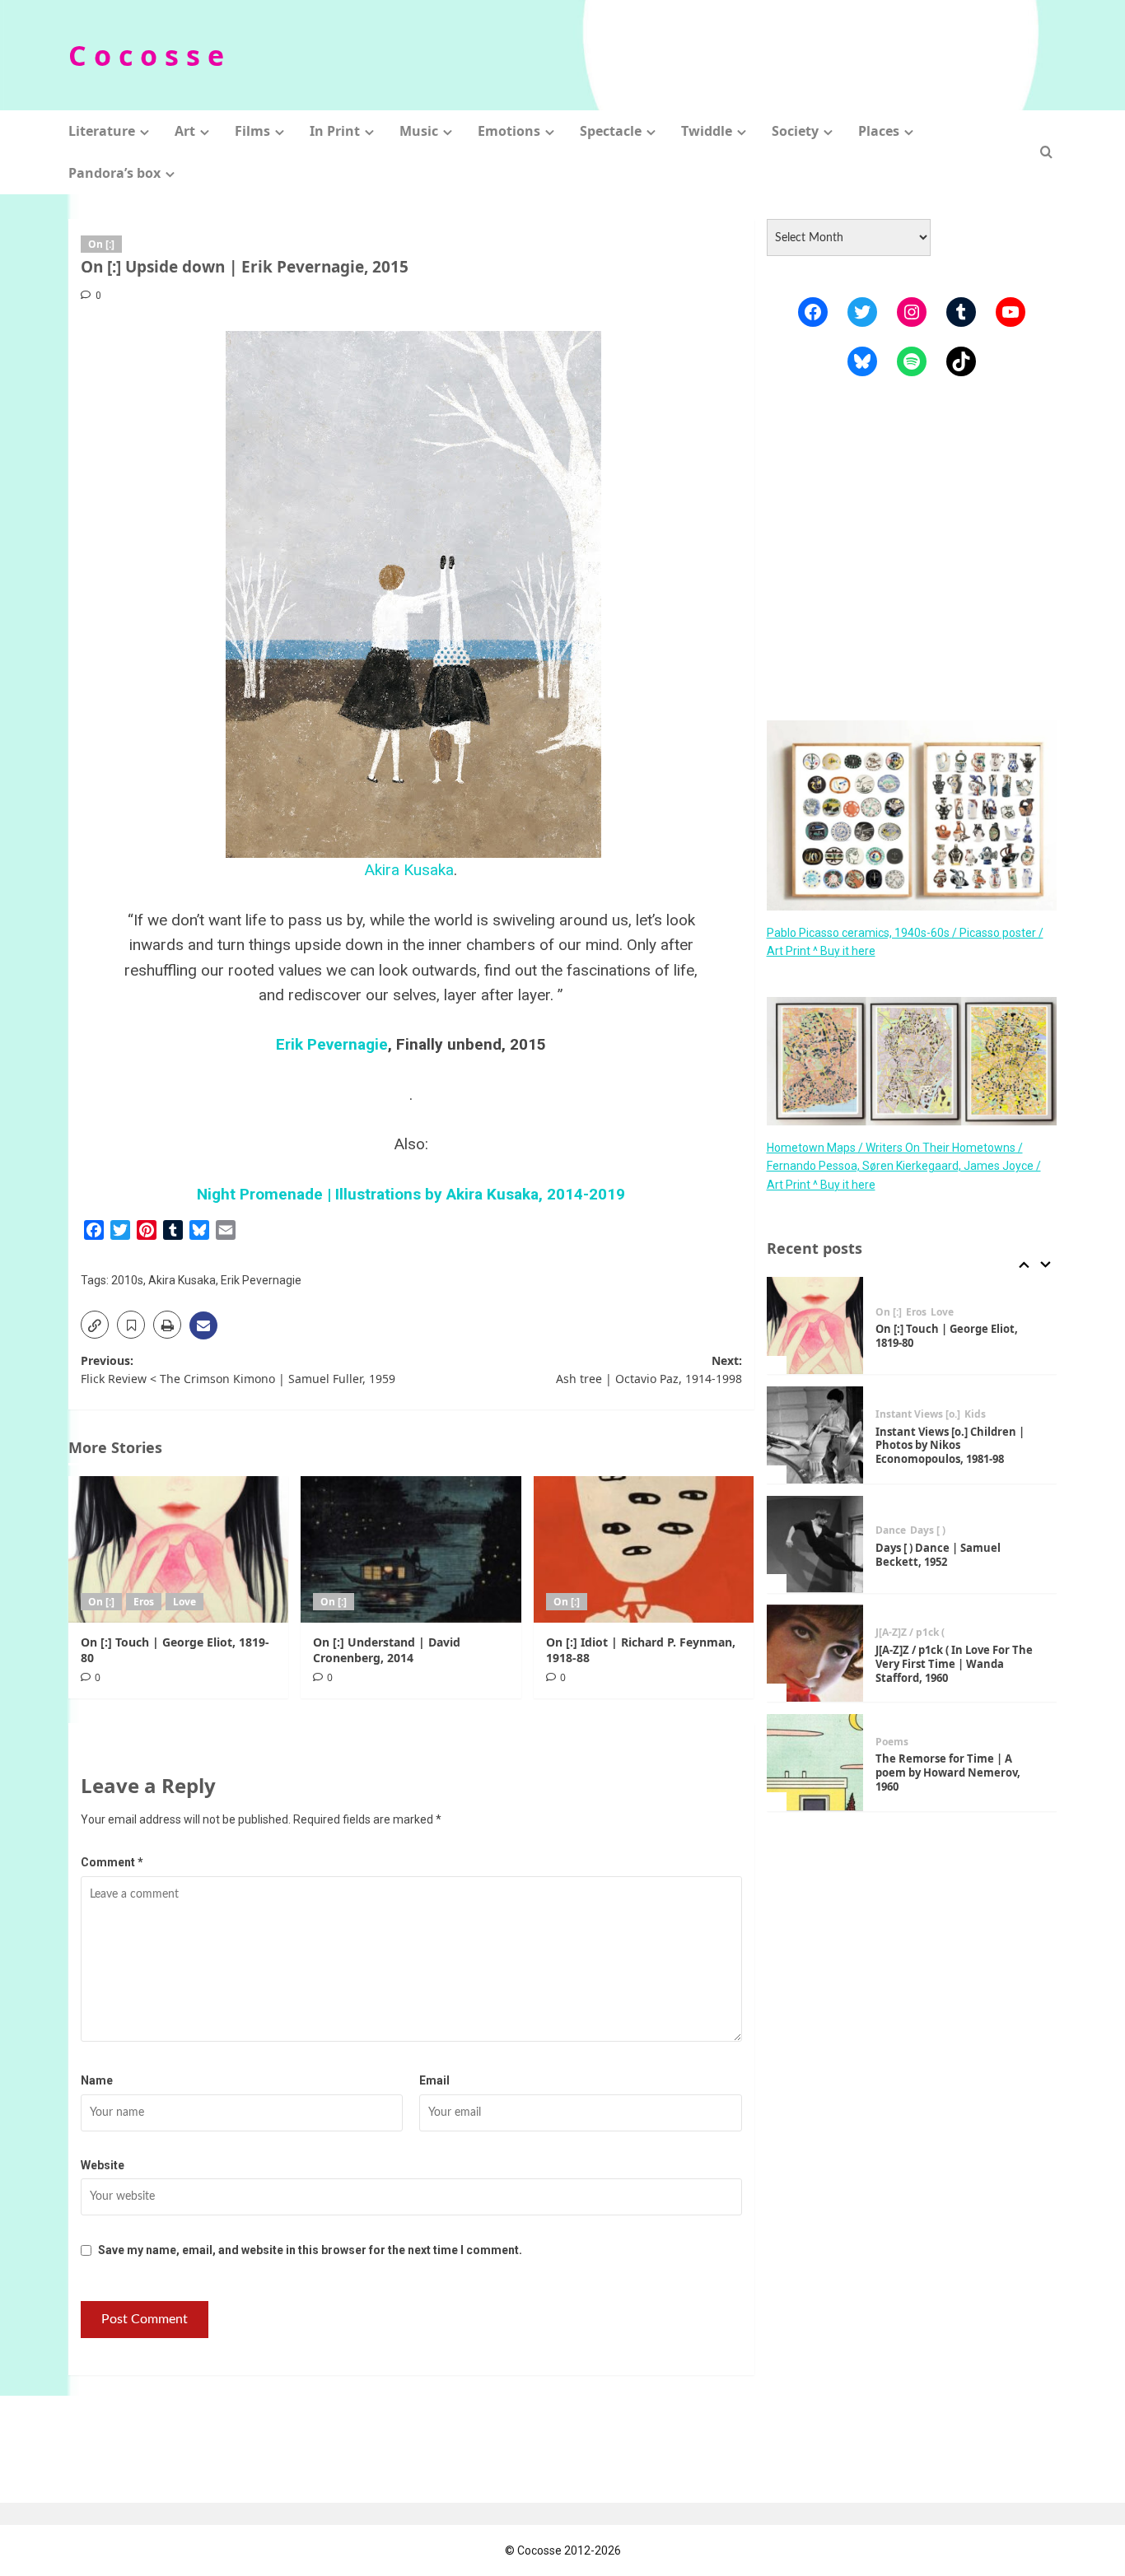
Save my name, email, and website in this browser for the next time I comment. (310, 2250)
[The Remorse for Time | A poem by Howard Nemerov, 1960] (815, 1763)
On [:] (101, 244)
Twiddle (707, 131)
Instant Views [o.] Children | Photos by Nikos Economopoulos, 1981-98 (950, 1445)
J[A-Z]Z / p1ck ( (910, 1633)
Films (252, 131)
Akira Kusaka (409, 870)
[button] (1046, 152)
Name (97, 2080)
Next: (649, 1370)
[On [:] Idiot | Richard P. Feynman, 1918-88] (644, 1549)
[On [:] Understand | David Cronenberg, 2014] (411, 1549)
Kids (975, 1414)
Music (419, 131)
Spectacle (611, 131)
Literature (102, 131)
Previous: (238, 1370)
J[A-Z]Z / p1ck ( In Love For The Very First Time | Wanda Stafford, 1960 (954, 1663)
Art (185, 131)
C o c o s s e (146, 55)
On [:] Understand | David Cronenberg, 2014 (387, 1649)
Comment (112, 1862)
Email (434, 2080)
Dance (891, 1530)
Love (184, 1602)
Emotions (509, 131)
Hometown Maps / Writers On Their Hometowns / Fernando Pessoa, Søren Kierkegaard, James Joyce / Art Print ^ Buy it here (904, 1165)
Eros (144, 1602)
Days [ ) (928, 1530)
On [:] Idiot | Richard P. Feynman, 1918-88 (641, 1649)
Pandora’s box (114, 173)
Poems (892, 1742)
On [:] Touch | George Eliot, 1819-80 (175, 1649)
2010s (127, 1280)
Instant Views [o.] (918, 1414)
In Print (335, 131)
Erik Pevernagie (332, 1044)
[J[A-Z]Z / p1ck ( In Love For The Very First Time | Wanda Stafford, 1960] (815, 1653)
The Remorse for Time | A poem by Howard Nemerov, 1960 (948, 1772)
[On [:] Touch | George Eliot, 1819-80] (178, 1549)
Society (795, 131)
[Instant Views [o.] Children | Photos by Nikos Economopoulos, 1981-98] (815, 1435)
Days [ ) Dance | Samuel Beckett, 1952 (938, 1554)
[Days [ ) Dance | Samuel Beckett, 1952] (815, 1544)
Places (879, 131)
